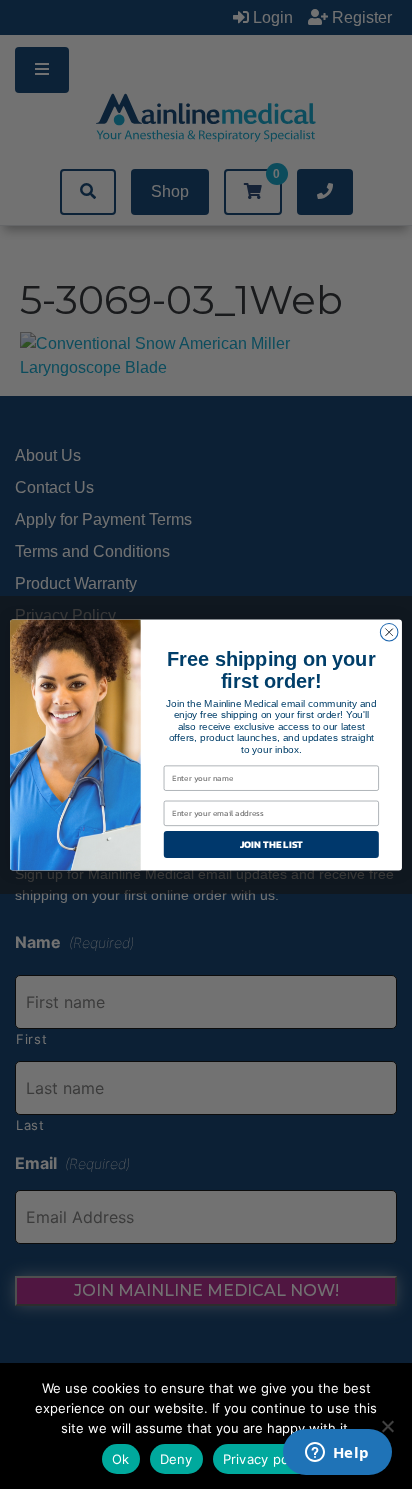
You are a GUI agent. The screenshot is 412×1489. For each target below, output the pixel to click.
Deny (176, 1459)
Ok (121, 1459)
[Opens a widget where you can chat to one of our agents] (337, 1454)
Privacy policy (267, 1459)
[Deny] (387, 1426)
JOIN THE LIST (271, 843)
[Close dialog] (389, 632)
